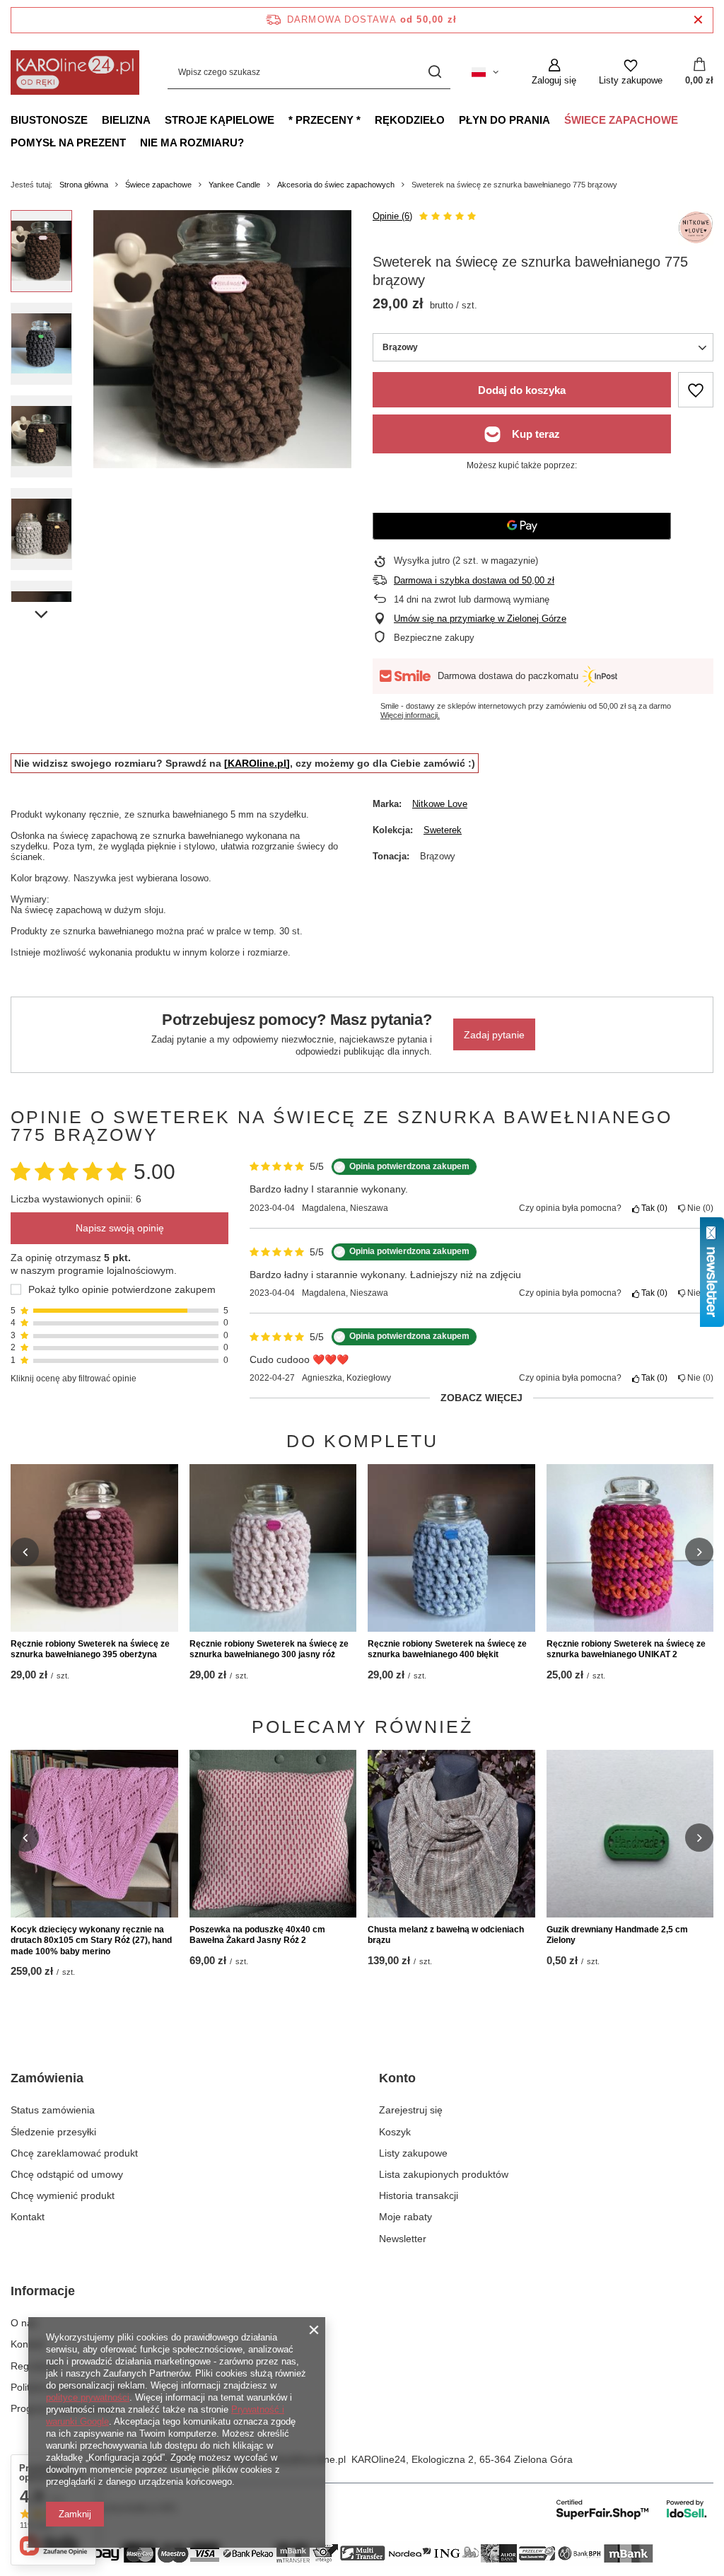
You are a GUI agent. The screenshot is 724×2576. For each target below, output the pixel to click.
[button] (25, 1552)
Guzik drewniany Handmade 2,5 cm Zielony (617, 1935)
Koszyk (395, 2132)
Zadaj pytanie (494, 1035)
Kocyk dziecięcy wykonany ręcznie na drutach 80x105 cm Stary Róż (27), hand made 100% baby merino (91, 1940)
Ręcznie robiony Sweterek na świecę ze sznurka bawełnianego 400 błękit (447, 1649)
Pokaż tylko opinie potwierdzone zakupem (122, 1289)
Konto (397, 2078)
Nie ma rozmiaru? (192, 143)
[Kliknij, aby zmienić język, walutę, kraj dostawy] (485, 72)
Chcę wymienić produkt (63, 2195)
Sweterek (443, 830)
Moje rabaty (405, 2217)
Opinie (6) (392, 216)
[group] (222, 339)
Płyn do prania (504, 120)
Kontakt (28, 2217)
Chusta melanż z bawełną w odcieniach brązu (446, 1935)
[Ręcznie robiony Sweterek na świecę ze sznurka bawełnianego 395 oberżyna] (94, 1548)
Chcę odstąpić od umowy (67, 2174)
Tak (652, 1208)
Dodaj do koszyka (522, 390)
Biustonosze (49, 120)
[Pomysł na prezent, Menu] (133, 142)
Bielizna (126, 120)
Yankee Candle (234, 185)
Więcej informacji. (410, 715)
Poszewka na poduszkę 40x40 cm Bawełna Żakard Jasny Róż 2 (257, 1935)
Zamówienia (47, 2078)
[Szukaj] (434, 72)
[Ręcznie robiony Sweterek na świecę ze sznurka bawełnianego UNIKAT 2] (630, 1548)
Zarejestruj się (411, 2110)
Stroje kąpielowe (220, 120)
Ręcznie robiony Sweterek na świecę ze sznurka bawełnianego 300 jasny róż (269, 1649)
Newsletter (403, 2239)
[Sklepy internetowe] (632, 2509)
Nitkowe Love (440, 804)
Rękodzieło (410, 120)
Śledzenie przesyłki (53, 2132)
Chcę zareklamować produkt (74, 2153)
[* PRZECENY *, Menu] (368, 120)
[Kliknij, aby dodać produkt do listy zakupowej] (696, 390)
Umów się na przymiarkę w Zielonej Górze (480, 619)
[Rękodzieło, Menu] (452, 120)
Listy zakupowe (413, 2153)
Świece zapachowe (621, 120)
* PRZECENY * (325, 120)
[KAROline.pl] (257, 763)
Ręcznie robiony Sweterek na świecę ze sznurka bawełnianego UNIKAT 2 (626, 1649)
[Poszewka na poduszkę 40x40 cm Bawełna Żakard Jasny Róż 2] (273, 1834)
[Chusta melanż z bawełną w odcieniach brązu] (451, 1834)
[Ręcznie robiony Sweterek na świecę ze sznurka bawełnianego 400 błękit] (451, 1548)
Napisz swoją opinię (120, 1228)
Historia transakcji (419, 2195)
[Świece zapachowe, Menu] (685, 120)
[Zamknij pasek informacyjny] (698, 20)
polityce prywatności (88, 2397)
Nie (698, 1208)
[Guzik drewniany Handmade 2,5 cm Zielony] (630, 1834)
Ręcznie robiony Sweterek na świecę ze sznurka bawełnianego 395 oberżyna (90, 1649)
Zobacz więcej (481, 1398)
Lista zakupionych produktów (444, 2174)
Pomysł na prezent (68, 143)
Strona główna (84, 185)
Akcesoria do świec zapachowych (336, 185)
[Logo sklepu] (75, 72)
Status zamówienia (53, 2110)
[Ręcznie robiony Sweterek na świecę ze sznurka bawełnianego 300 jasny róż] (273, 1548)
